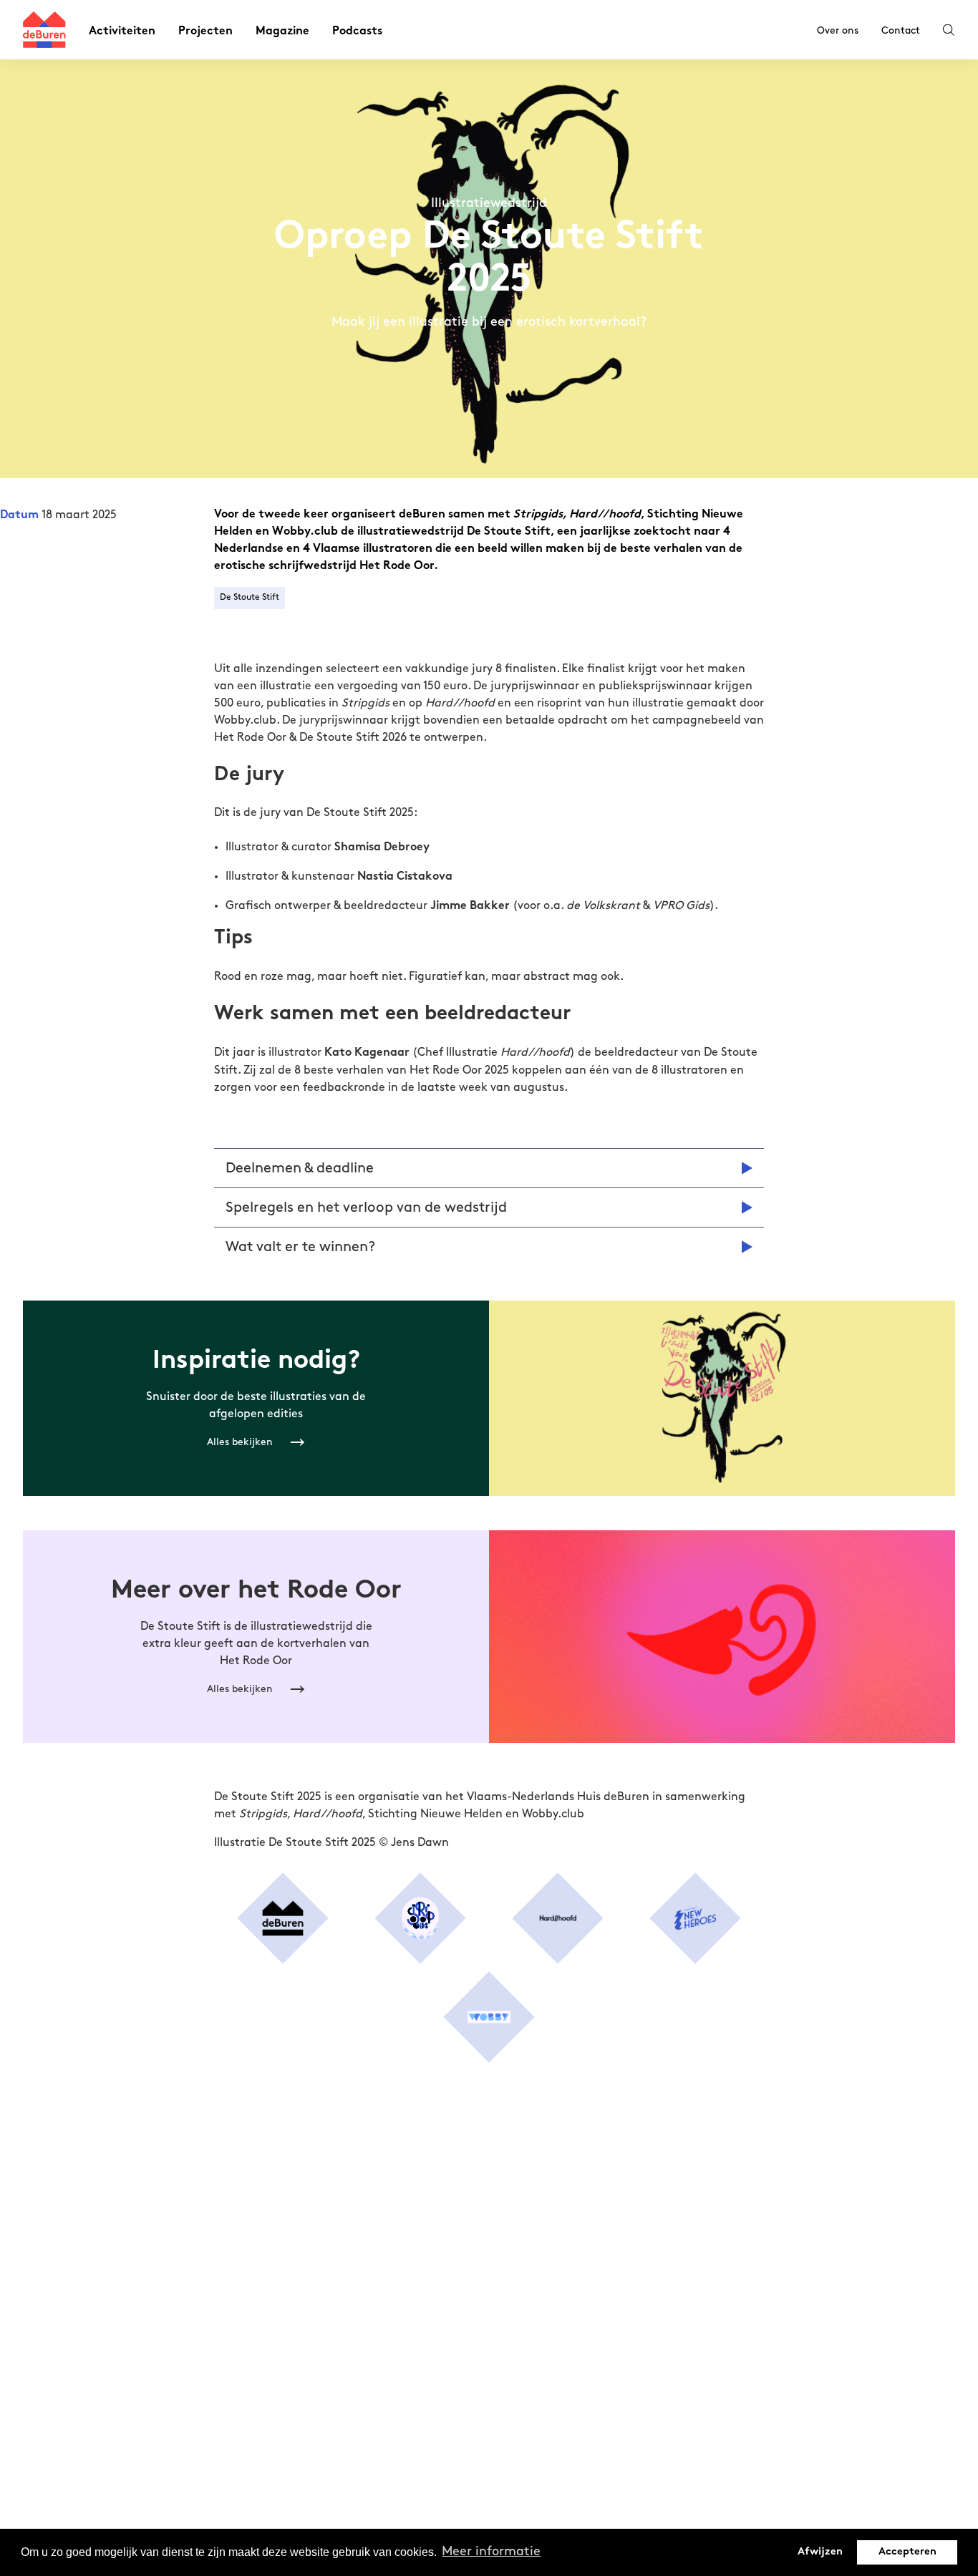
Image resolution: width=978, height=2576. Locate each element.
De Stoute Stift (250, 597)
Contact (901, 30)
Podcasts (357, 32)
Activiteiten (122, 32)
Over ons (838, 30)
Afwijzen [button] (820, 2552)
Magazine (282, 32)
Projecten (205, 32)
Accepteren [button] (907, 2552)
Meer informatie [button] (491, 2552)
